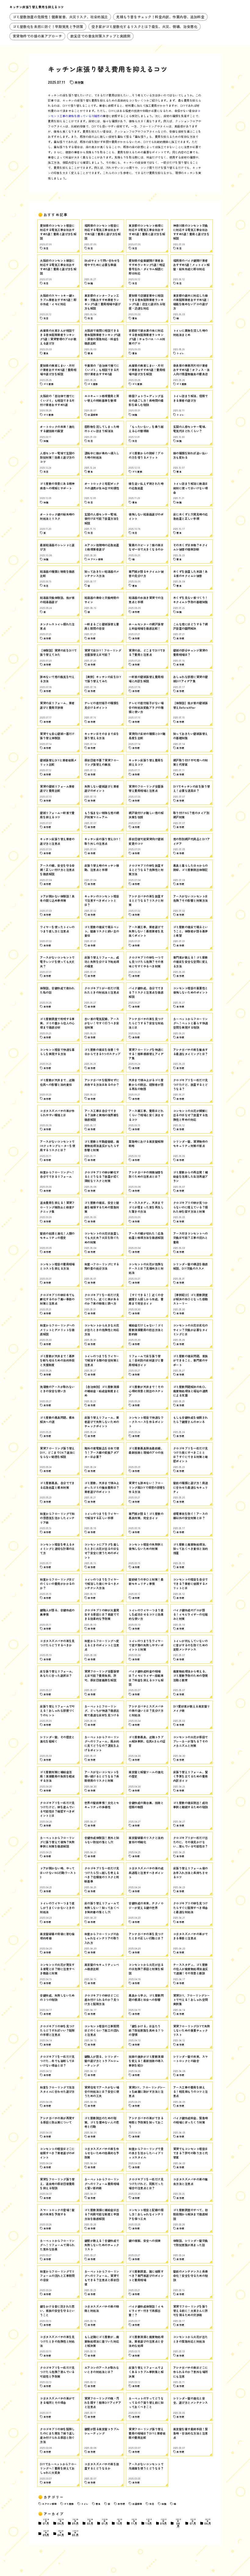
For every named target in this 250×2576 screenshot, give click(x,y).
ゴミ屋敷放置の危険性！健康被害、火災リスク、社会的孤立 (60, 17)
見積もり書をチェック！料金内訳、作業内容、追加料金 (160, 17)
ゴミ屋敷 (69, 2504)
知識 (164, 2504)
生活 (152, 2504)
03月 (75, 2533)
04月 (61, 2533)
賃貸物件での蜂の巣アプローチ (37, 36)
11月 (134, 2522)
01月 (105, 2522)
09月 (164, 2522)
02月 (90, 2522)
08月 (179, 2523)
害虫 (98, 2504)
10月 (149, 2522)
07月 (46, 2522)
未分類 (79, 82)
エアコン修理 (49, 2504)
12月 (120, 2522)
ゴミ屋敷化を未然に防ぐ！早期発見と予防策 (48, 26)
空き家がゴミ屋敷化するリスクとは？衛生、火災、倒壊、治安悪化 (144, 26)
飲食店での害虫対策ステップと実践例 (100, 36)
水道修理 (137, 2504)
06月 (61, 2522)
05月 (75, 2522)
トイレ (85, 2504)
